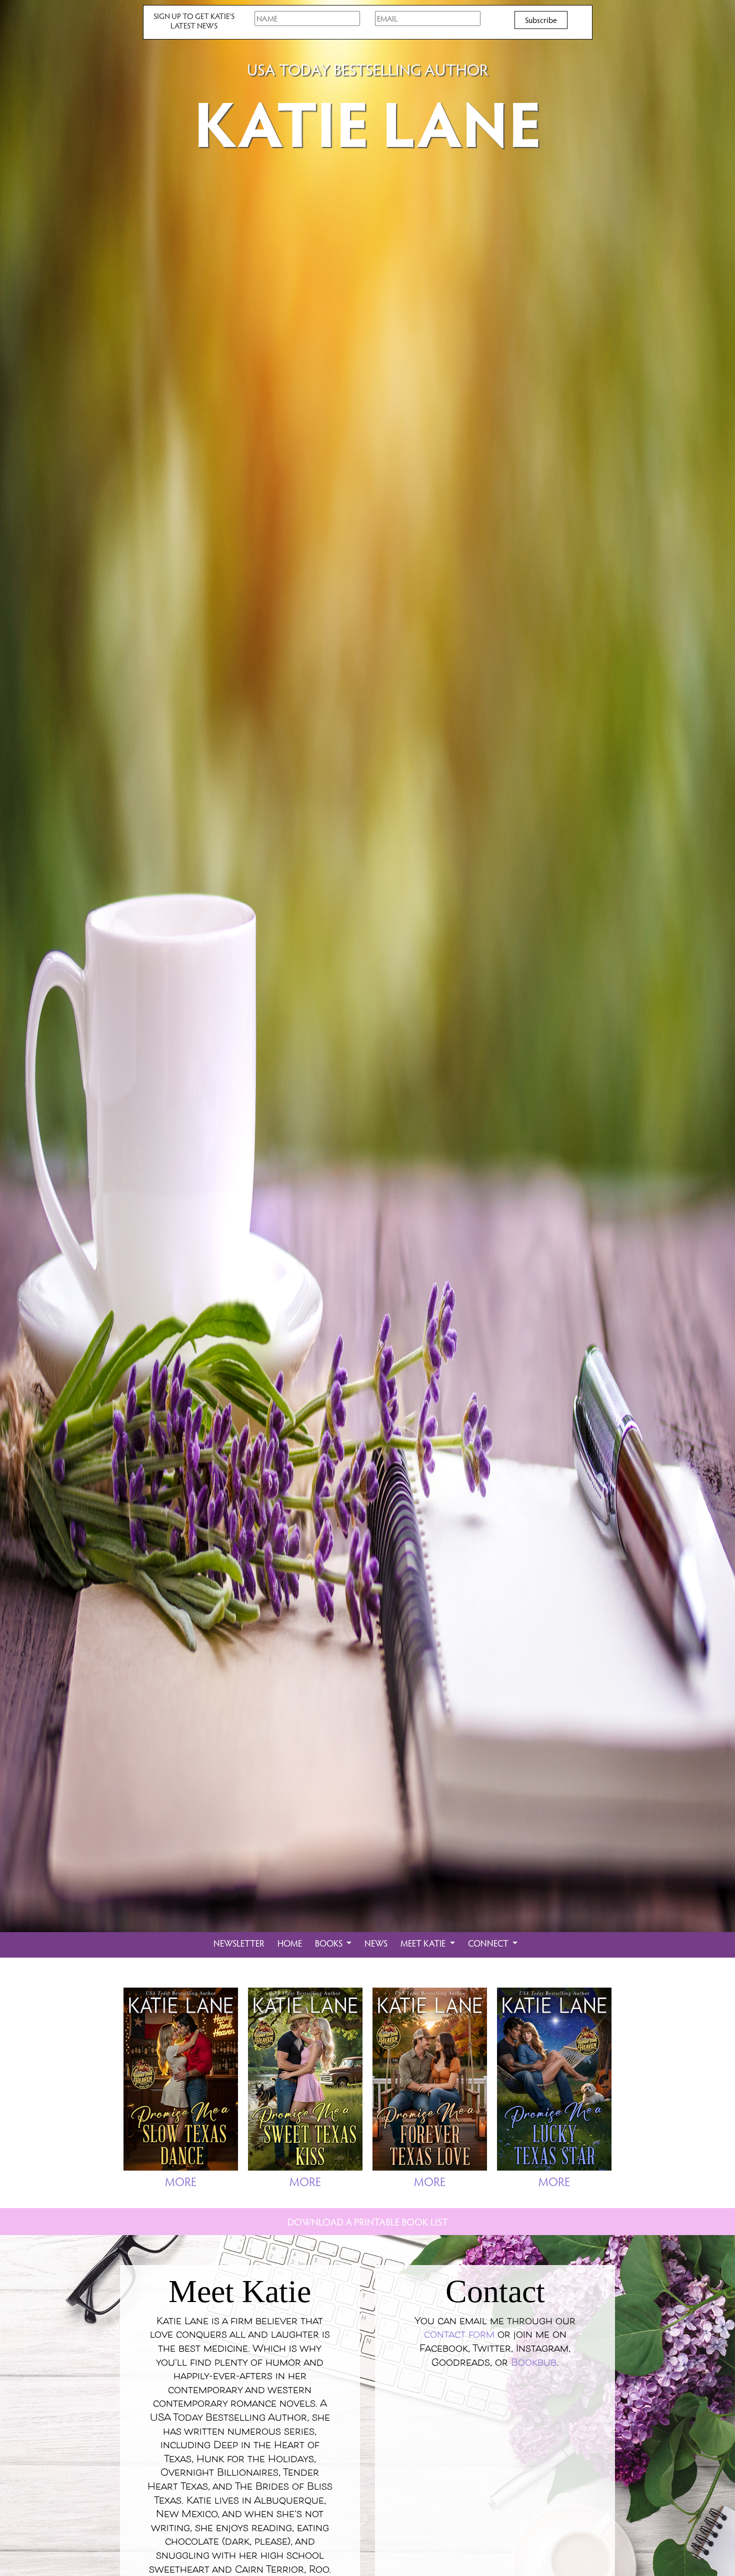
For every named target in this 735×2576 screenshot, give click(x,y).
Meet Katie (424, 1943)
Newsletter (239, 1943)
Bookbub (534, 2363)
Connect (489, 1943)
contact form (459, 2335)
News (376, 1943)
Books (330, 1943)
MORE (181, 2181)
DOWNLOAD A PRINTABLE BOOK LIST (368, 2222)
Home (290, 1943)
